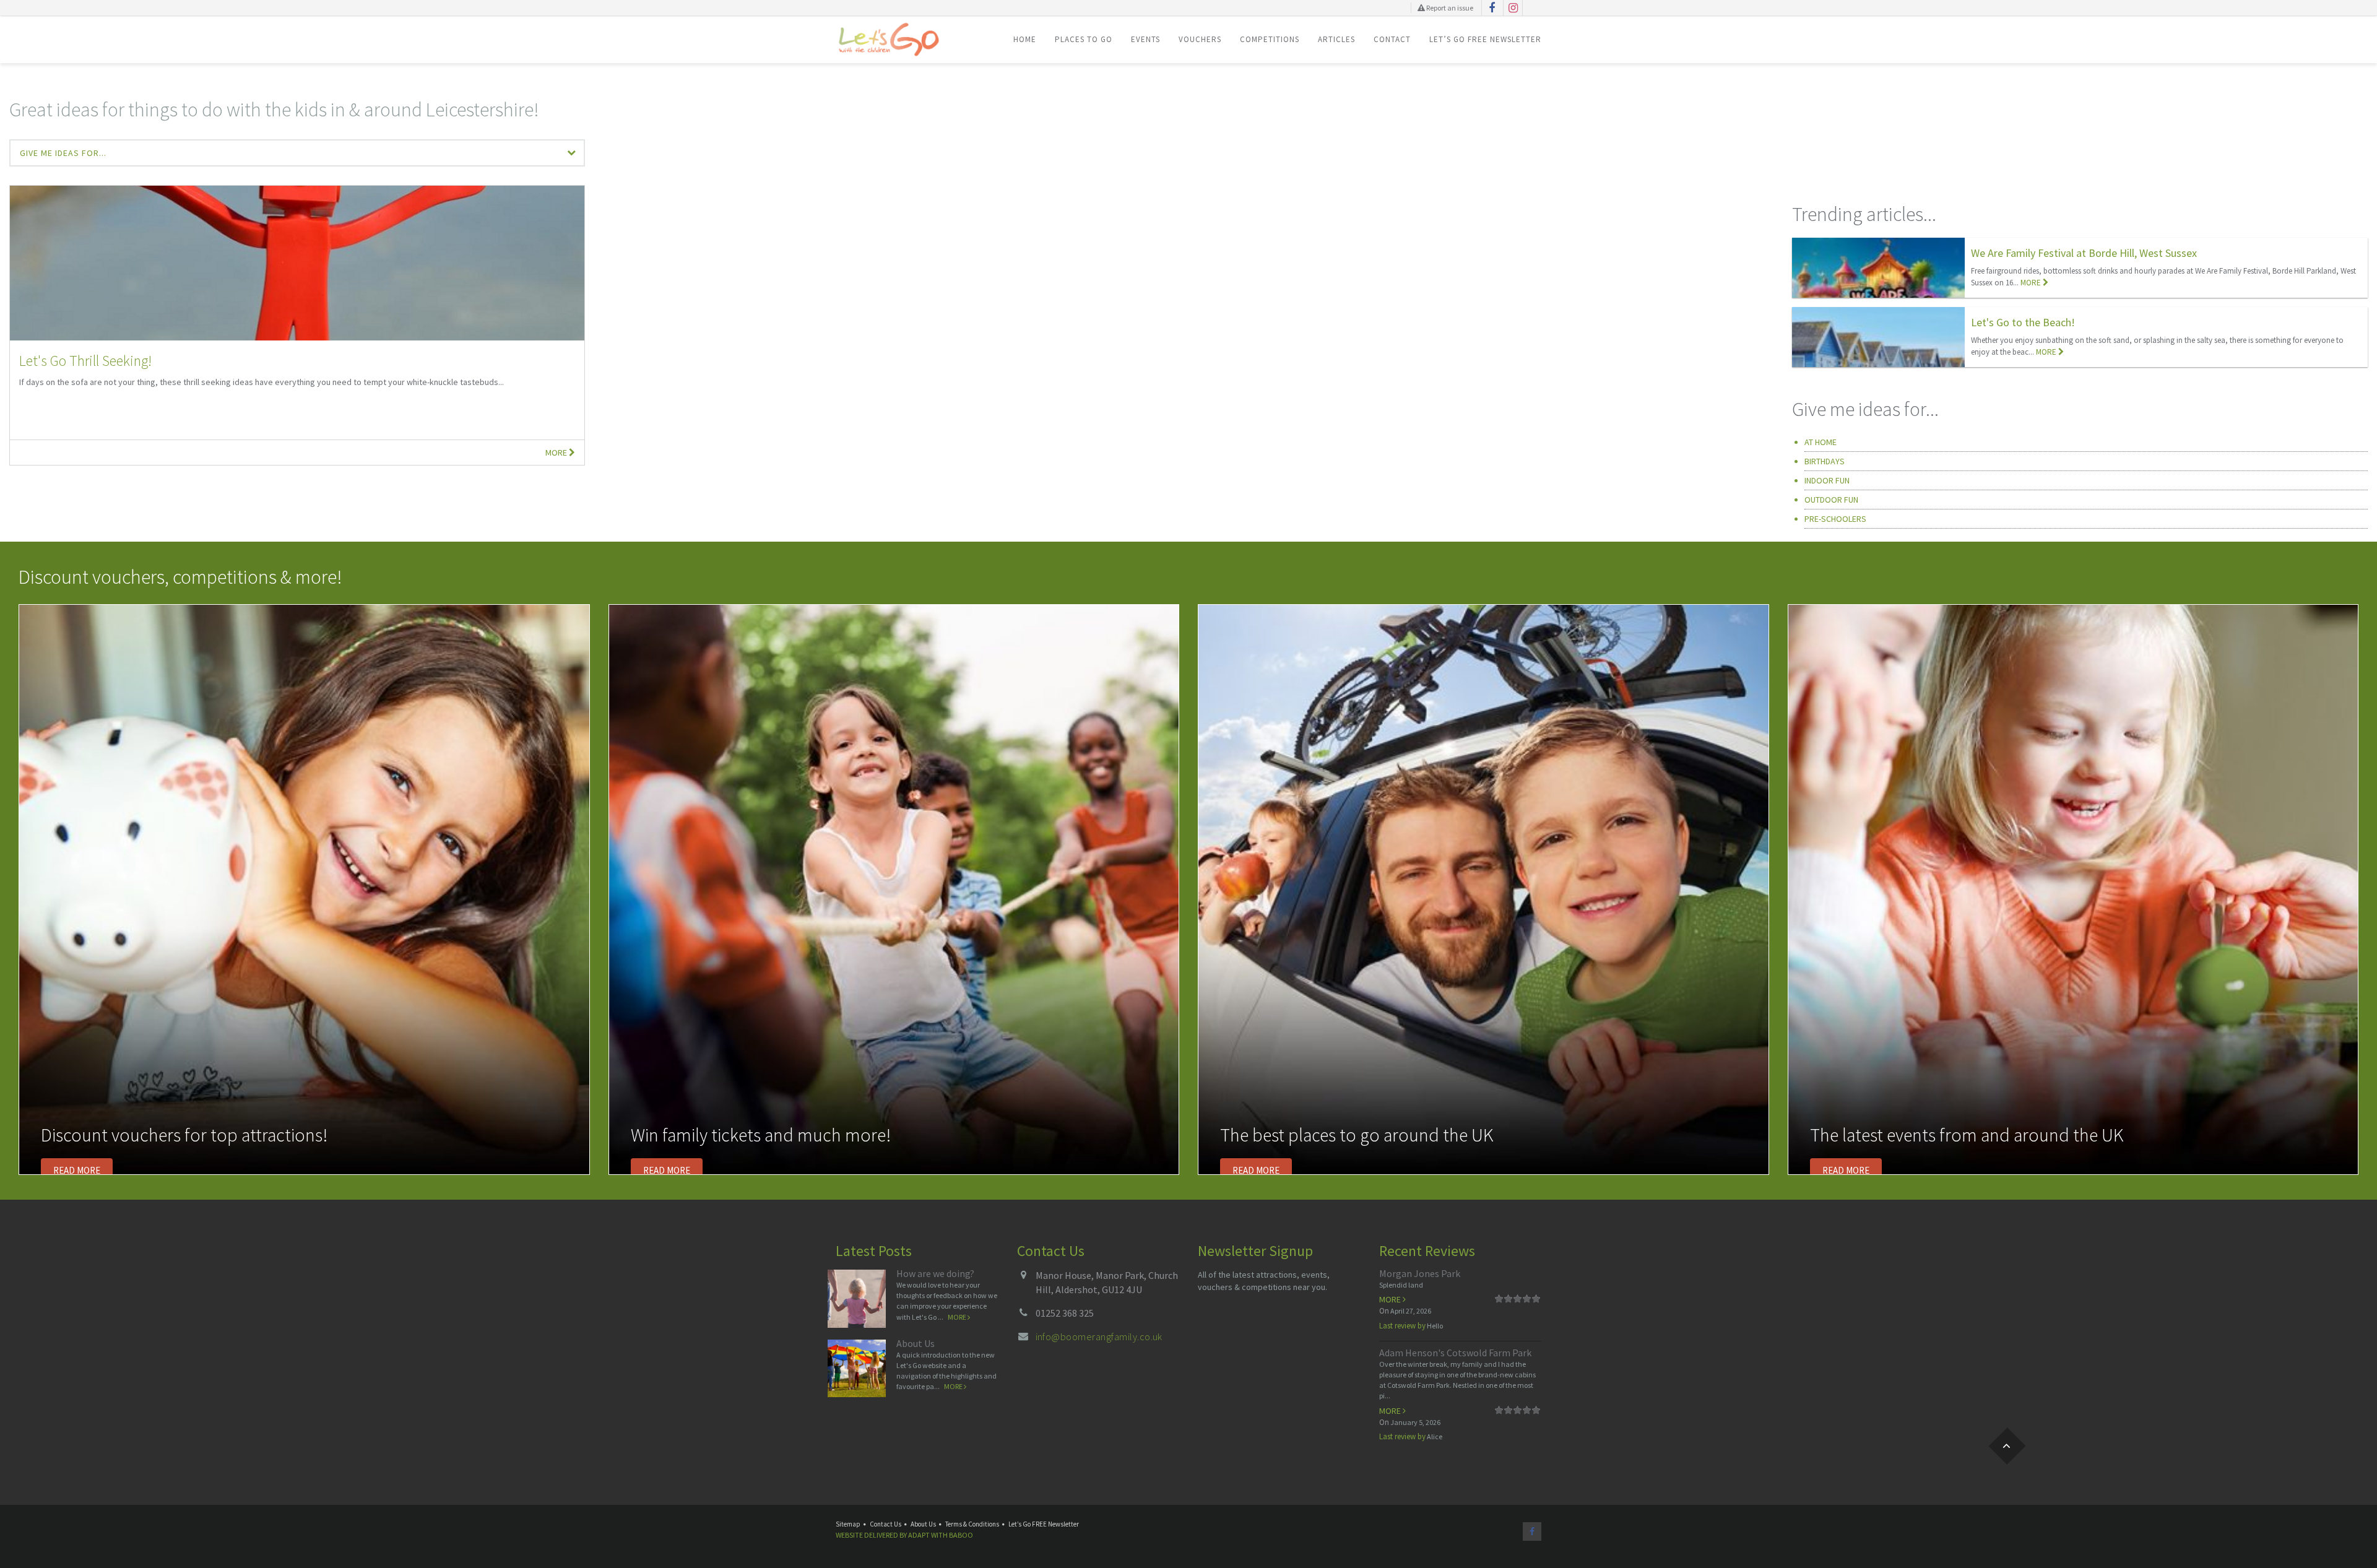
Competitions (1270, 39)
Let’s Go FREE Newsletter (1485, 39)
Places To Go (1084, 39)
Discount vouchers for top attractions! (184, 1135)
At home (1821, 442)
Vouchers (1200, 39)
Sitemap (848, 1524)
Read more (77, 1170)
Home (1025, 39)
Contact (1392, 39)
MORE (2032, 283)
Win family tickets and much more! (761, 1135)
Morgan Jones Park (1420, 1273)
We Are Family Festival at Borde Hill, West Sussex (2084, 253)
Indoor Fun (1827, 480)
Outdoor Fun (1831, 500)
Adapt (919, 1535)
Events (1145, 39)
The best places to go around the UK (1357, 1135)
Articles (1336, 39)
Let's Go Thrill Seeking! (85, 361)
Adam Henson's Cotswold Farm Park (1455, 1353)
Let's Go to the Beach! (2023, 322)
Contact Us (885, 1524)
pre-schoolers (1835, 519)
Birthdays (1825, 461)
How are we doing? (935, 1273)
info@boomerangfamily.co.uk (1099, 1336)
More (557, 453)
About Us (916, 1343)
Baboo (961, 1535)
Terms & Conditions (972, 1524)
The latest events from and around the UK (1967, 1135)
